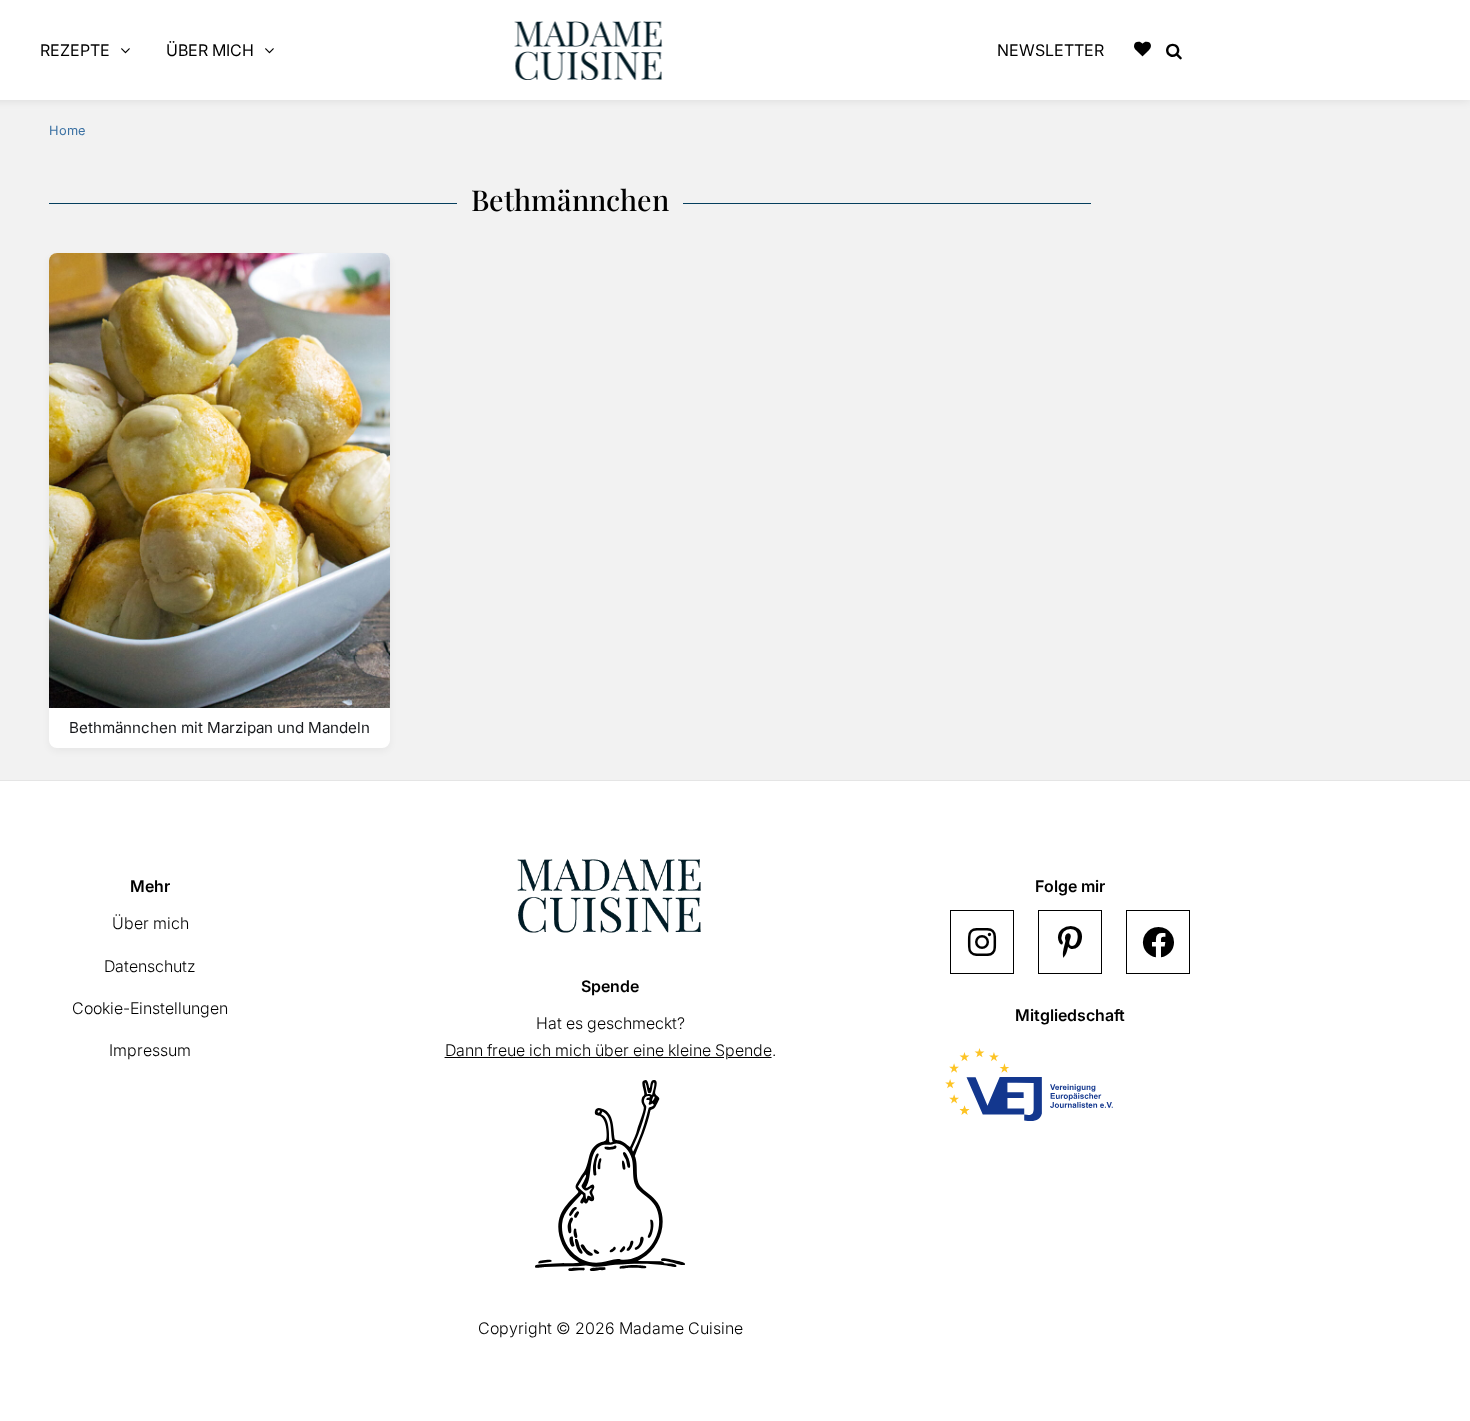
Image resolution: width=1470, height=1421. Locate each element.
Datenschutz (150, 966)
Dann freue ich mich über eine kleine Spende (608, 1050)
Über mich (150, 923)
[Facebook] (1158, 942)
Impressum (150, 1050)
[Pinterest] (1070, 942)
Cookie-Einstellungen (150, 1008)
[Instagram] (982, 942)
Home (67, 130)
